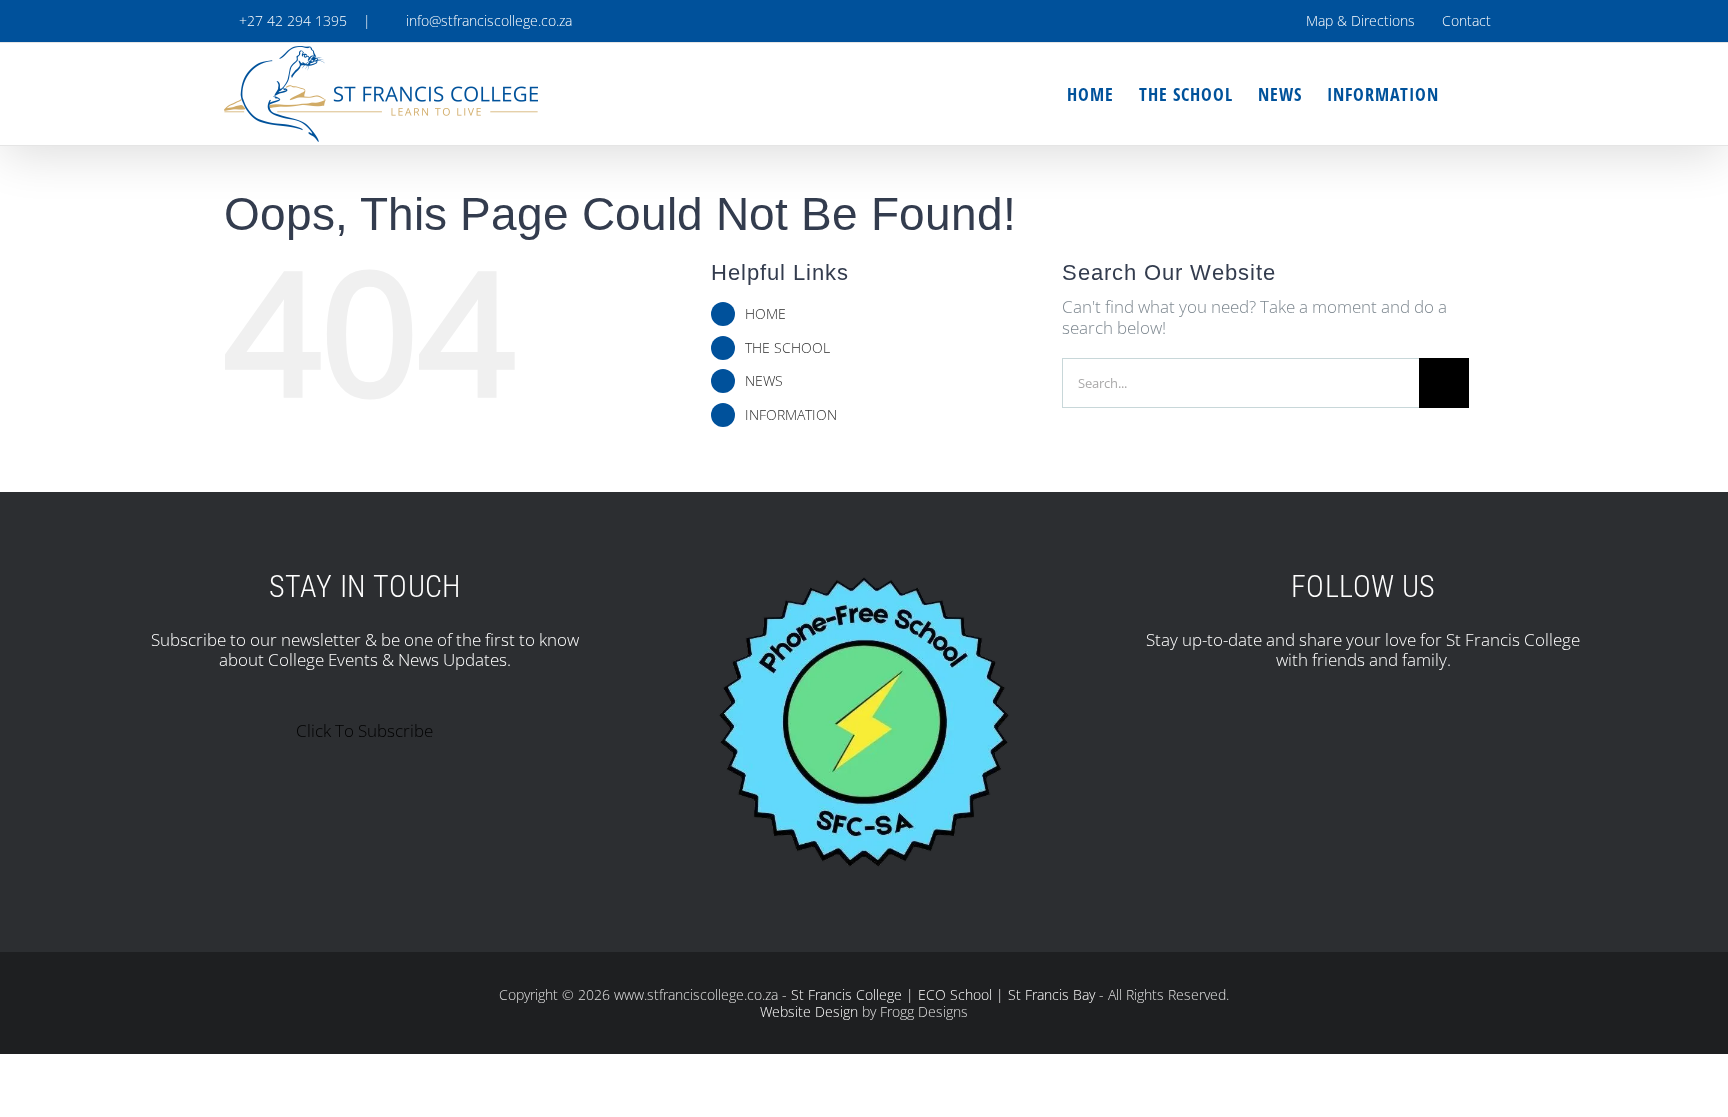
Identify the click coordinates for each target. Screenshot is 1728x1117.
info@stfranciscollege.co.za (485, 20)
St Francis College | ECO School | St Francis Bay (943, 994)
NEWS (764, 380)
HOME (765, 313)
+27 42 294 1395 (291, 20)
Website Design (809, 1011)
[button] (1471, 94)
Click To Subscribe (364, 730)
